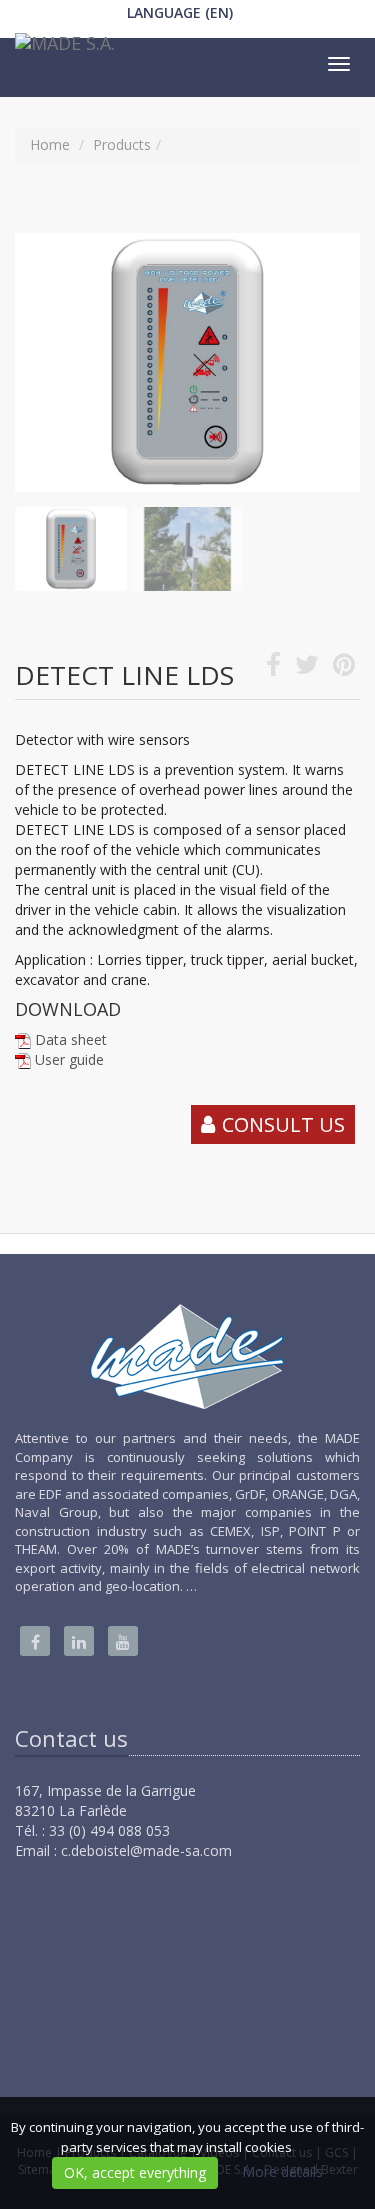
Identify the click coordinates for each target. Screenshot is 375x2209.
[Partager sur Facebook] (273, 668)
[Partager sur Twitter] (307, 668)
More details (282, 2171)
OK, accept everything (135, 2172)
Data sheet (71, 1039)
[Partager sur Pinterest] (344, 668)
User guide (69, 1059)
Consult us (283, 1124)
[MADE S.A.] (62, 48)
